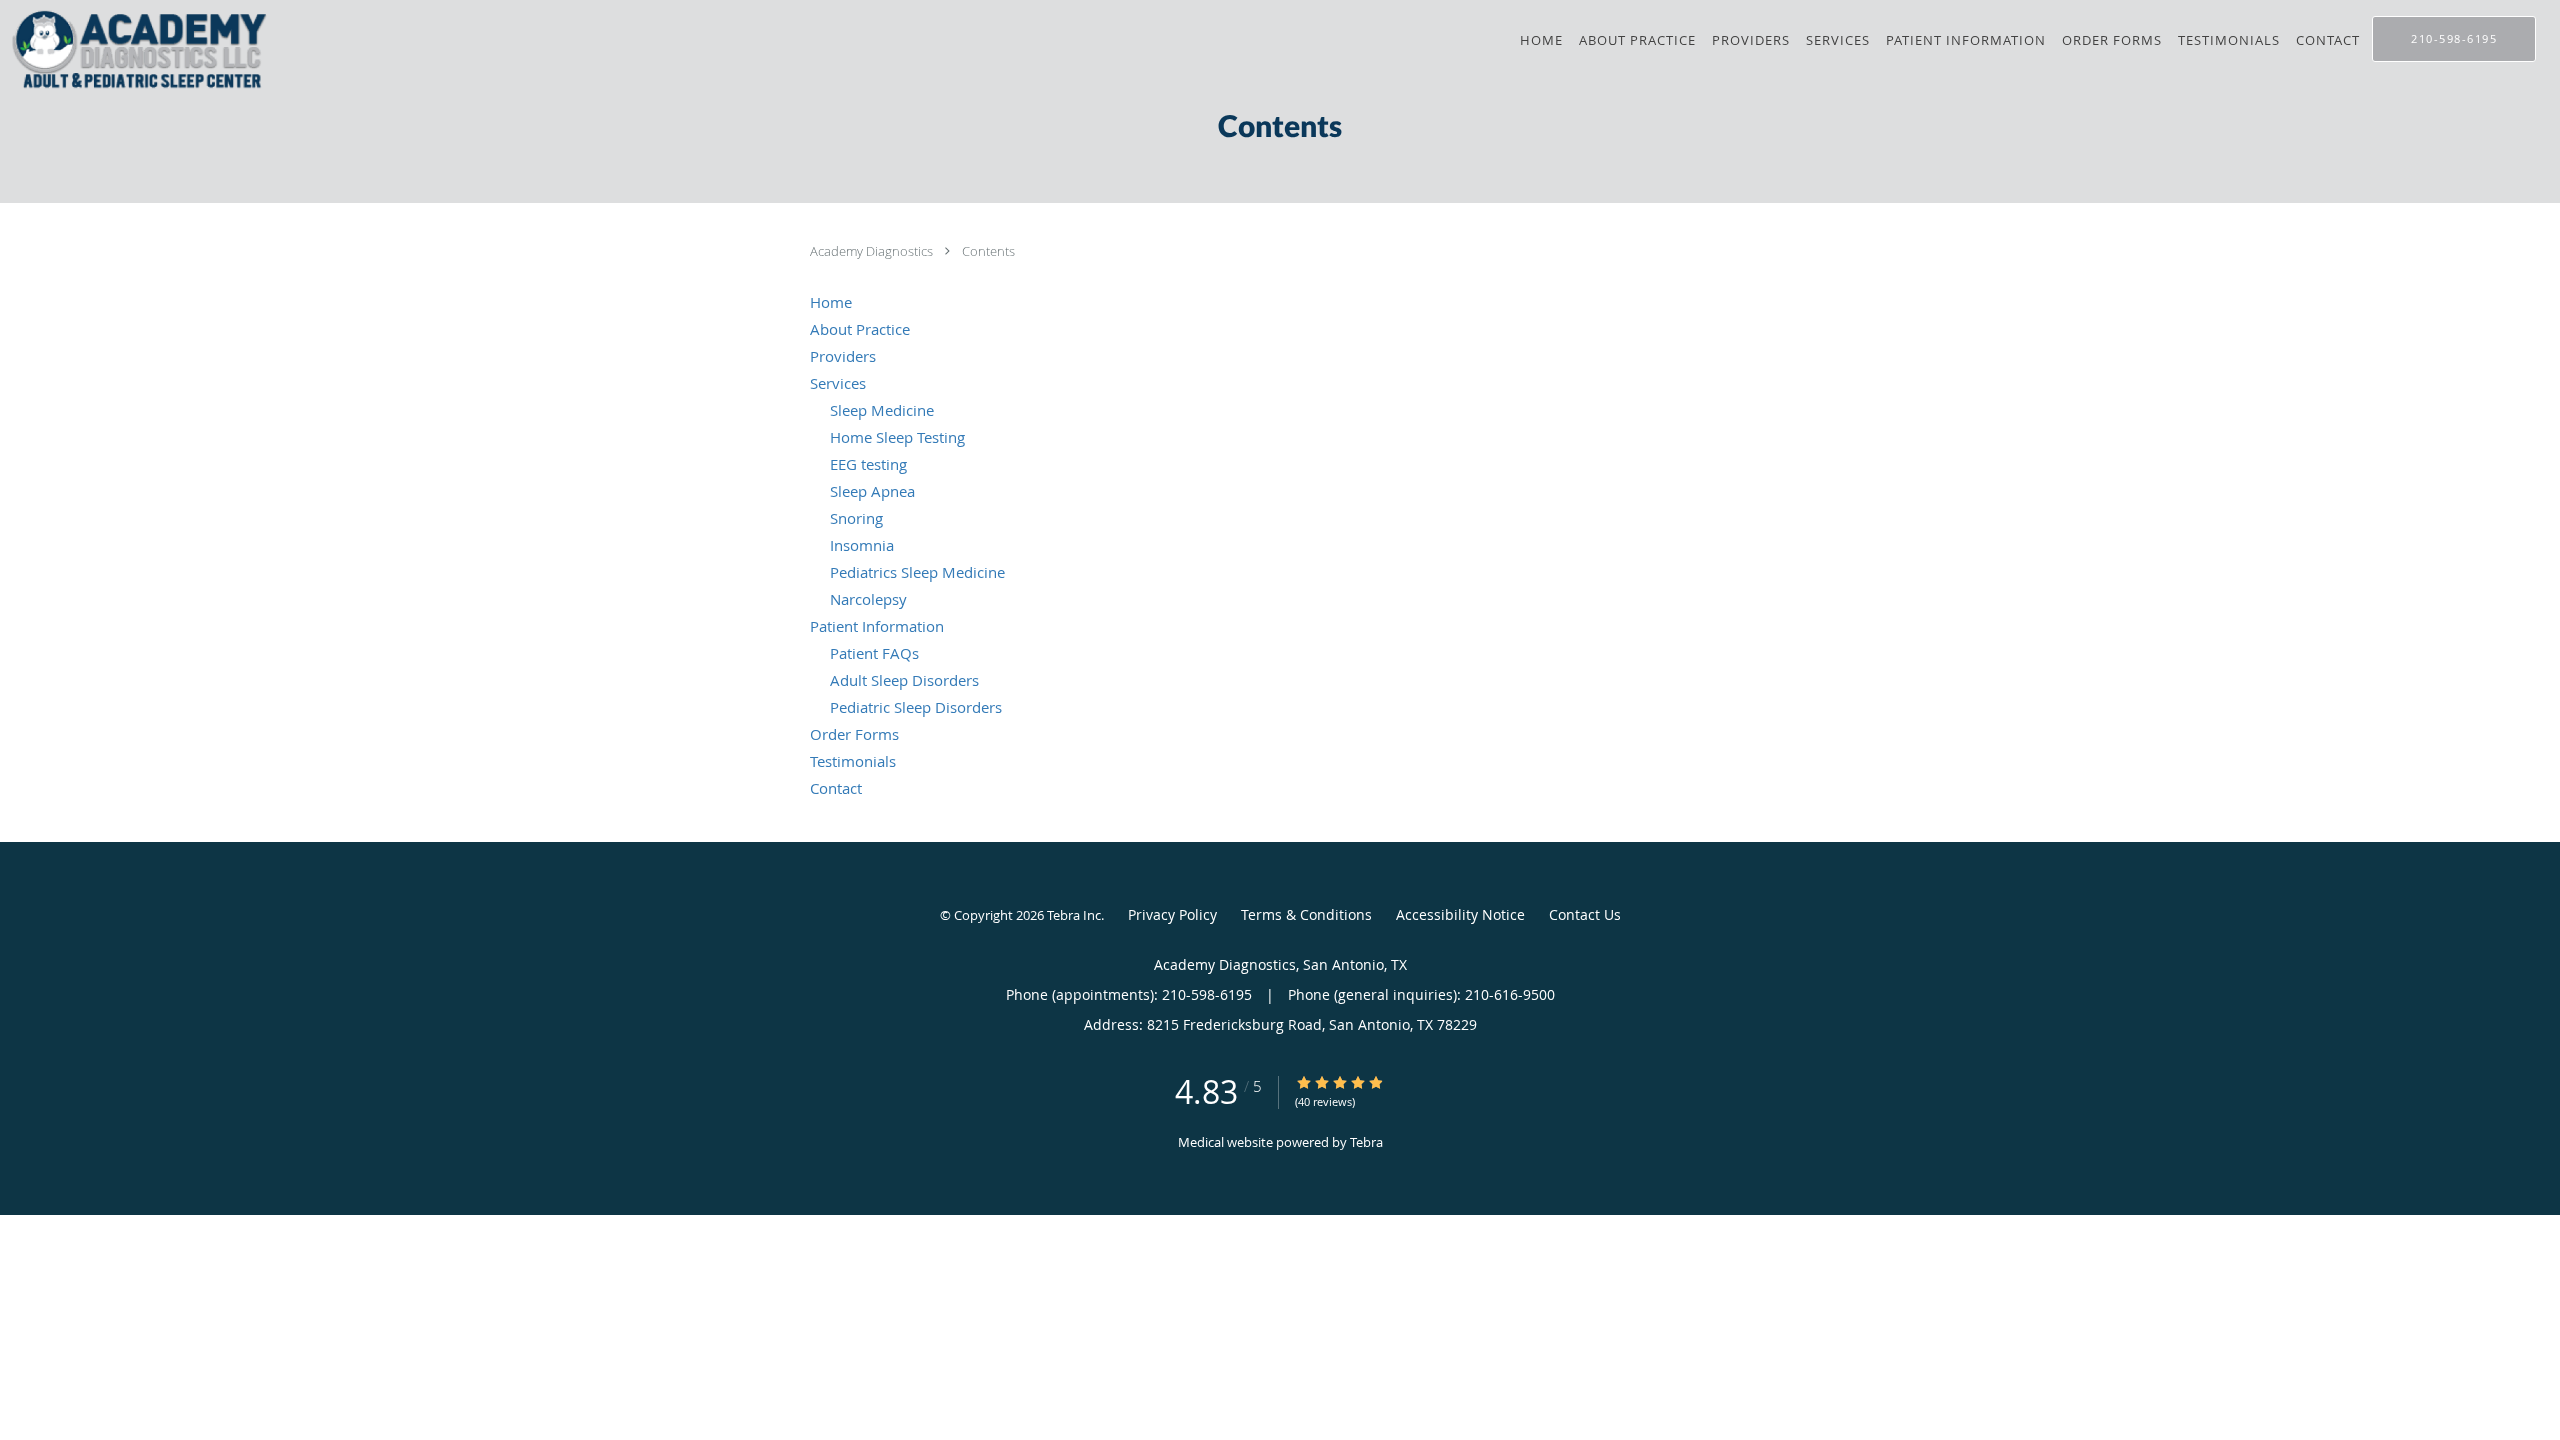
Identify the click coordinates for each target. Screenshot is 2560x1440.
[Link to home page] (136, 49)
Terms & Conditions (1306, 914)
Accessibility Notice (1460, 914)
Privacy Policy (1172, 914)
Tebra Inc (1074, 915)
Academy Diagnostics (873, 251)
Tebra (1366, 1142)
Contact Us (1585, 914)
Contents (988, 251)
